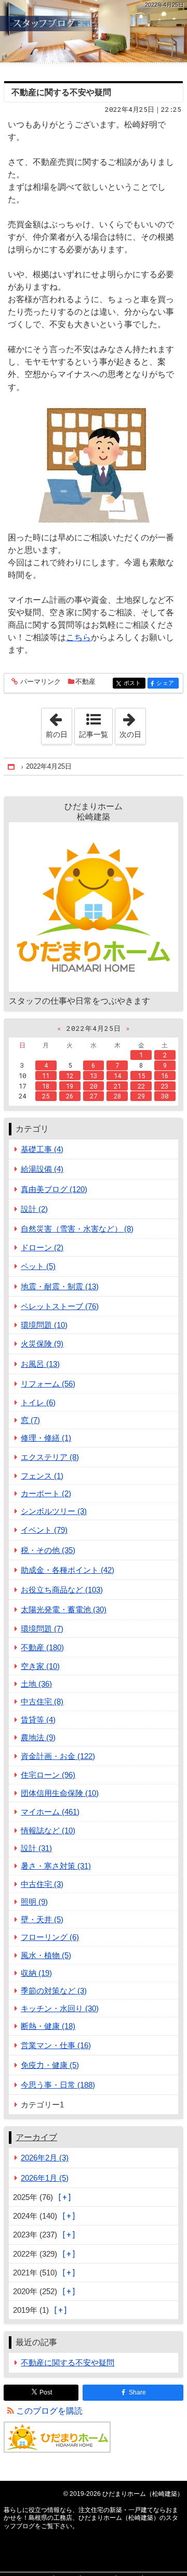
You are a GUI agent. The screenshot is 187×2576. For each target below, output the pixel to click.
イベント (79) (44, 1530)
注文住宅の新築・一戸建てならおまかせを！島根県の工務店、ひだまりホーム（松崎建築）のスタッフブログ (94, 31)
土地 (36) (36, 1684)
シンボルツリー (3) (54, 1511)
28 (117, 1096)
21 (117, 1086)
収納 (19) (36, 1973)
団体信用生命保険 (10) (60, 1793)
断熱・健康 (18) (48, 2026)
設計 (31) (36, 1848)
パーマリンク (41, 682)
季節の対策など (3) (54, 1991)
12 (70, 1076)
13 (94, 1076)
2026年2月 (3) (45, 2158)
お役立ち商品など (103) (62, 1590)
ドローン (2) (42, 1247)
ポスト (135, 683)
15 (141, 1076)
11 (46, 1076)
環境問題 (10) (44, 1325)
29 (141, 1096)
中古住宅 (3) (42, 1884)
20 (94, 1086)
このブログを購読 (49, 2411)
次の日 (132, 723)
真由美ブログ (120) (54, 1189)
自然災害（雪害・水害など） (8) (77, 1229)
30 (165, 1096)
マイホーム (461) (50, 1812)
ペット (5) (38, 1266)
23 (165, 1086)
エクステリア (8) (50, 1457)
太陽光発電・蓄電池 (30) (64, 1609)
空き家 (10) (40, 1666)
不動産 (85, 682)
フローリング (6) (50, 1937)
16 (165, 1076)
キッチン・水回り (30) (60, 2008)
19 (70, 1086)
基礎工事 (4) (42, 1149)
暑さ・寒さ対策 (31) (56, 1866)
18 (46, 1086)
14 (117, 1076)
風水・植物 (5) (46, 1955)
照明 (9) (34, 1902)
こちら (78, 637)
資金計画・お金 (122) (58, 1756)
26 (70, 1096)
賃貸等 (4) (38, 1720)
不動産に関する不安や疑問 (61, 92)
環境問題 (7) (42, 1629)
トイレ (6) (38, 1402)
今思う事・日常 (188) (58, 2085)
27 (94, 1096)
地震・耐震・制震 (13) (60, 1286)
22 (141, 1086)
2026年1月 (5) (45, 2178)
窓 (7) (30, 1420)
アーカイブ (36, 2137)
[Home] (12, 767)
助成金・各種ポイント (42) (68, 1570)
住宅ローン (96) (48, 1775)
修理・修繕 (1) (46, 1438)
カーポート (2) (46, 1493)
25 (46, 1096)
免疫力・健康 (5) (50, 2065)
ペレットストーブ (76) (60, 1306)
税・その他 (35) (48, 1550)
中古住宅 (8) (42, 1701)
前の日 (59, 723)
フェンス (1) (42, 1476)
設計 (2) (34, 1209)
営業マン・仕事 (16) (56, 2045)
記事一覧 (94, 734)
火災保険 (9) (42, 1344)
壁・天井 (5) (42, 1919)
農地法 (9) (38, 1737)
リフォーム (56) (48, 1384)
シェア (167, 683)
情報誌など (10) (48, 1830)
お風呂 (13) (40, 1364)
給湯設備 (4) (42, 1169)
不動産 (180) (42, 1647)
